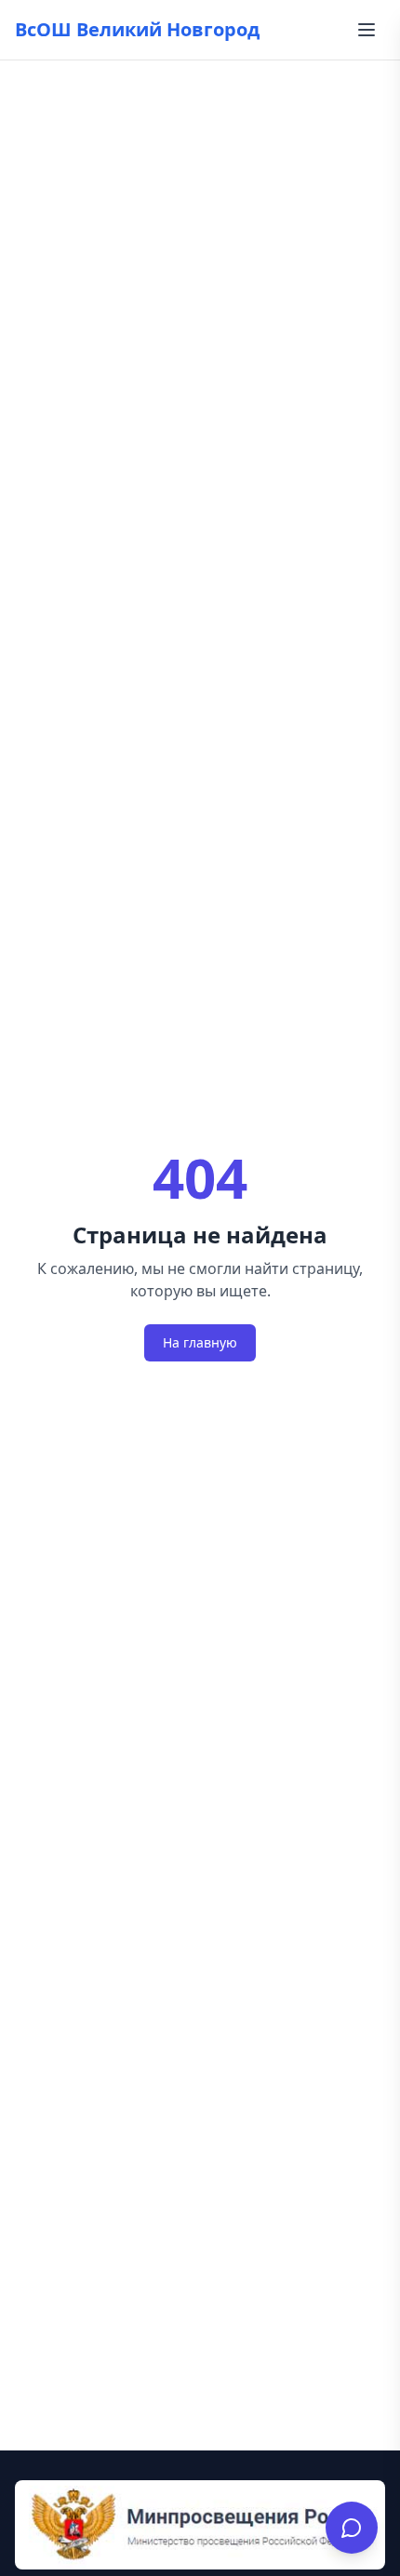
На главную (200, 1342)
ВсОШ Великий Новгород (137, 29)
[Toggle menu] (367, 30)
